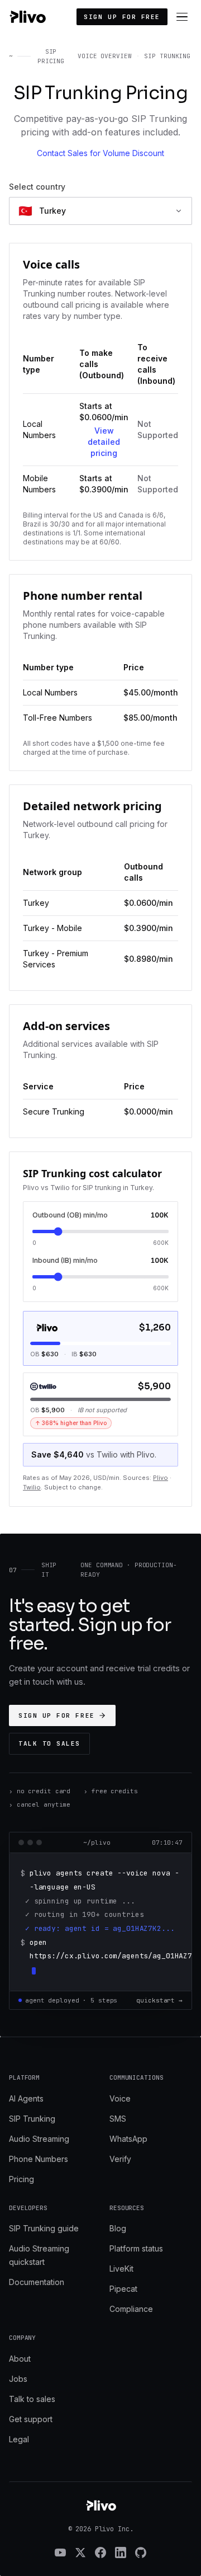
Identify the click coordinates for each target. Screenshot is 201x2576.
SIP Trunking (32, 2119)
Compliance (131, 2309)
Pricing (21, 2179)
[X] (80, 2553)
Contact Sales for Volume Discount (100, 153)
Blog (118, 2228)
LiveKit (121, 2269)
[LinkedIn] (121, 2553)
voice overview (104, 56)
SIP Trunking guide (44, 2228)
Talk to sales (49, 1743)
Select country (37, 187)
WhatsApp (128, 2139)
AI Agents (26, 2098)
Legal (19, 2439)
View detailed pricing (104, 442)
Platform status (136, 2248)
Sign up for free (122, 17)
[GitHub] (141, 2553)
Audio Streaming (39, 2139)
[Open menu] (182, 17)
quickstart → (159, 2000)
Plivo (161, 1478)
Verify (120, 2159)
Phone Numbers (39, 2159)
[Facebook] (100, 2553)
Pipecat (123, 2289)
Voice (120, 2098)
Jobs (18, 2379)
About (20, 2359)
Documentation (37, 2282)
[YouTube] (60, 2553)
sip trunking (167, 56)
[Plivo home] (27, 17)
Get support (31, 2419)
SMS (118, 2119)
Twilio (32, 1487)
